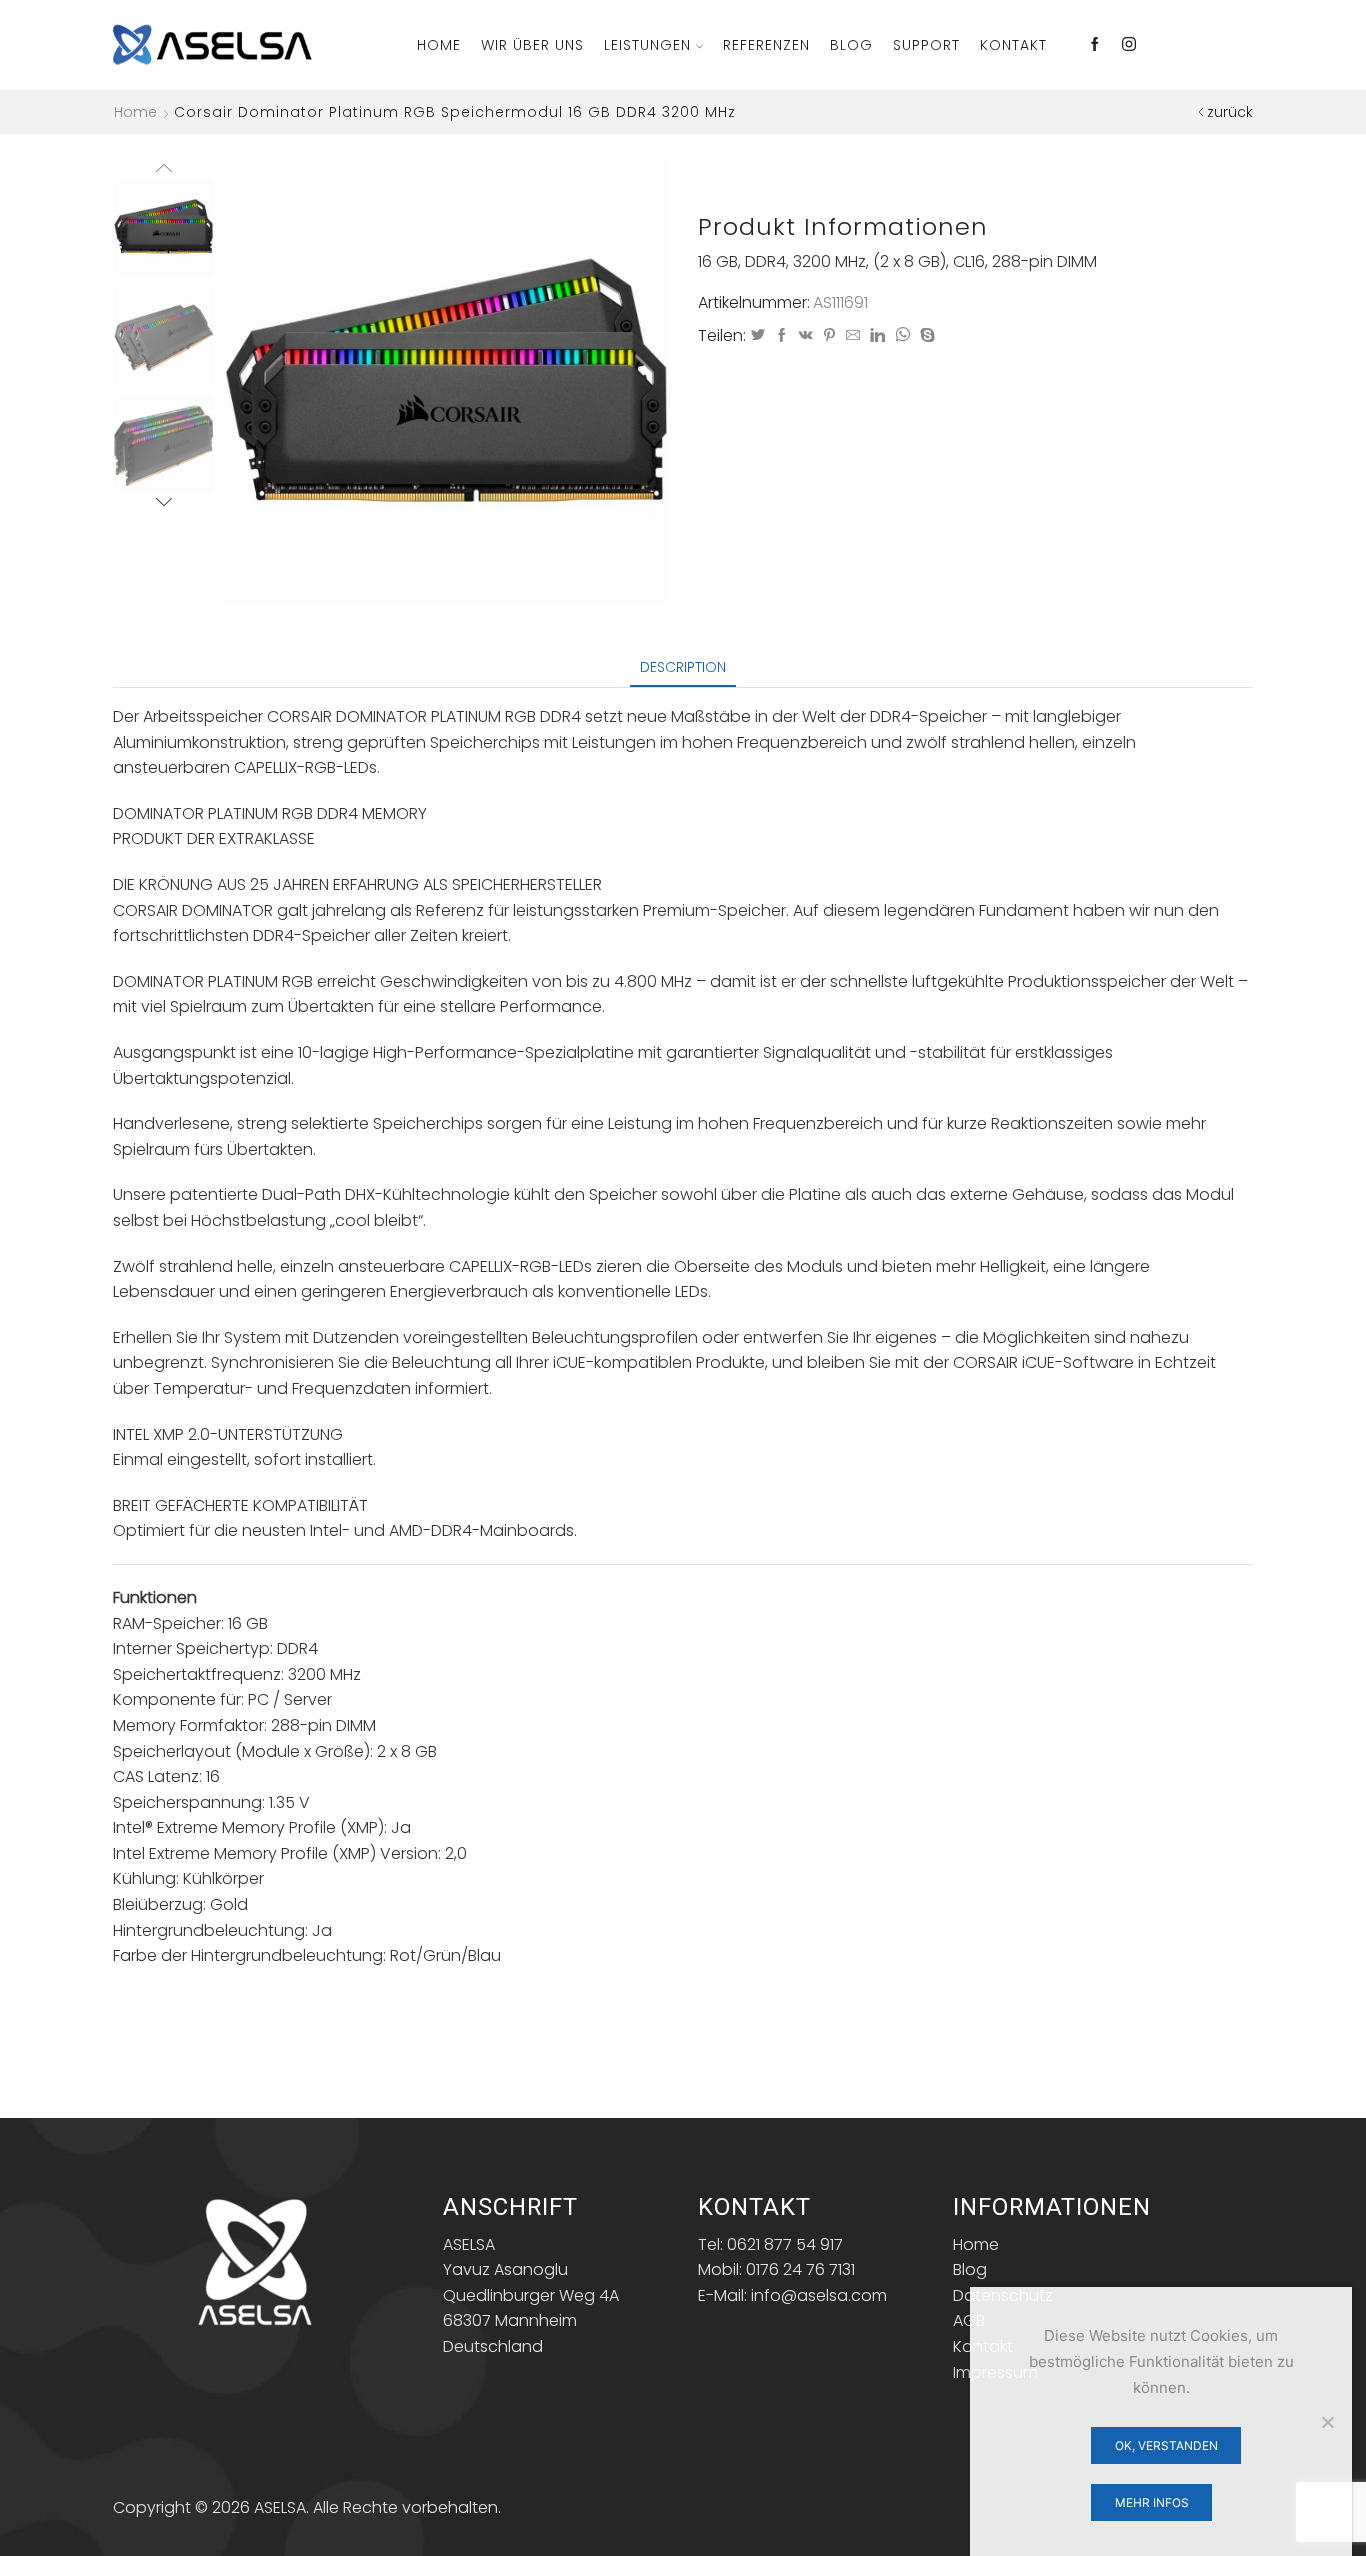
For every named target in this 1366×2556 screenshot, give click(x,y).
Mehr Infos (1152, 2502)
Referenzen (766, 45)
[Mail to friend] (853, 336)
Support (926, 45)
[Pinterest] (829, 336)
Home (439, 45)
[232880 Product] (163, 445)
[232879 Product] (163, 337)
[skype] (925, 336)
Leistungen (647, 45)
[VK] (806, 336)
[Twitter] (758, 336)
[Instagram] (1129, 45)
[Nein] (1327, 2422)
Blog (851, 45)
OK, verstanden (1166, 2445)
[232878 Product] (163, 226)
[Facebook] (1095, 45)
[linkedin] (877, 336)
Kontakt (1013, 45)
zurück (1230, 112)
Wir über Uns (532, 45)
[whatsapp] (902, 336)
